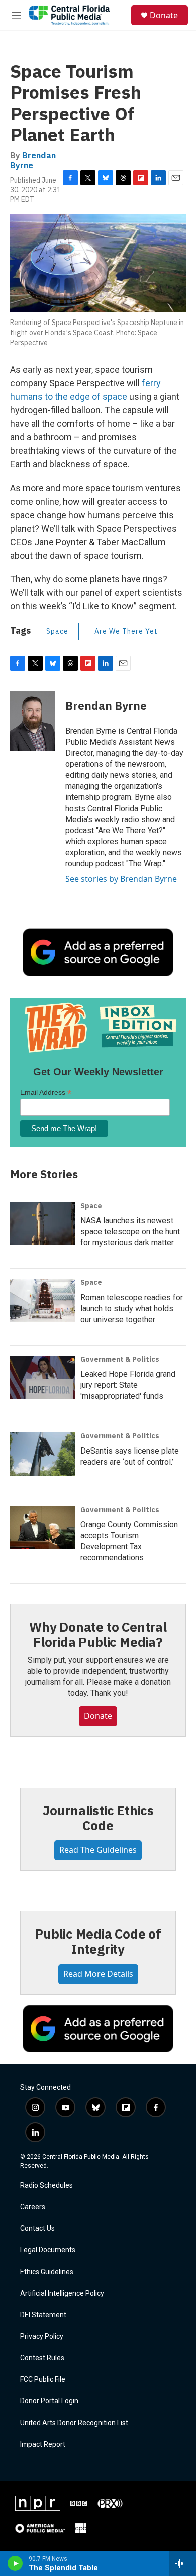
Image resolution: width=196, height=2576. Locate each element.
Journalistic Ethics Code (98, 1818)
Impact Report (43, 2444)
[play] (15, 2563)
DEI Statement (43, 2315)
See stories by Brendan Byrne (121, 879)
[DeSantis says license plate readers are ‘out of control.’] (43, 1454)
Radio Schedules (46, 2186)
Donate (164, 15)
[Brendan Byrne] (33, 721)
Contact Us (37, 2229)
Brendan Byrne (33, 160)
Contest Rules (42, 2358)
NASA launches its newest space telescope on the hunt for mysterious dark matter (130, 1232)
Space (57, 631)
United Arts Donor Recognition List (74, 2423)
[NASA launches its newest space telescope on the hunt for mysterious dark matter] (43, 1224)
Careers (33, 2207)
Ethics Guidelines (47, 2272)
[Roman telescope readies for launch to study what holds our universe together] (43, 1301)
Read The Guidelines (98, 1850)
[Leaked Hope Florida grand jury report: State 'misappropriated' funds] (43, 1377)
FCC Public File (43, 2380)
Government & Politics (120, 1359)
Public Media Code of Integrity (98, 1941)
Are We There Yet (126, 631)
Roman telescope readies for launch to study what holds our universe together (132, 1308)
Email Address (46, 1093)
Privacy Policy (42, 2337)
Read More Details (98, 1974)
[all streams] (183, 2563)
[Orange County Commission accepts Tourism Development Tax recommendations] (43, 1528)
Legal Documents (48, 2250)
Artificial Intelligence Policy (62, 2293)
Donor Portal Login (49, 2401)
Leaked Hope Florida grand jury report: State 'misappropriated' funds (128, 1385)
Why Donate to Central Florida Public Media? (98, 1634)
